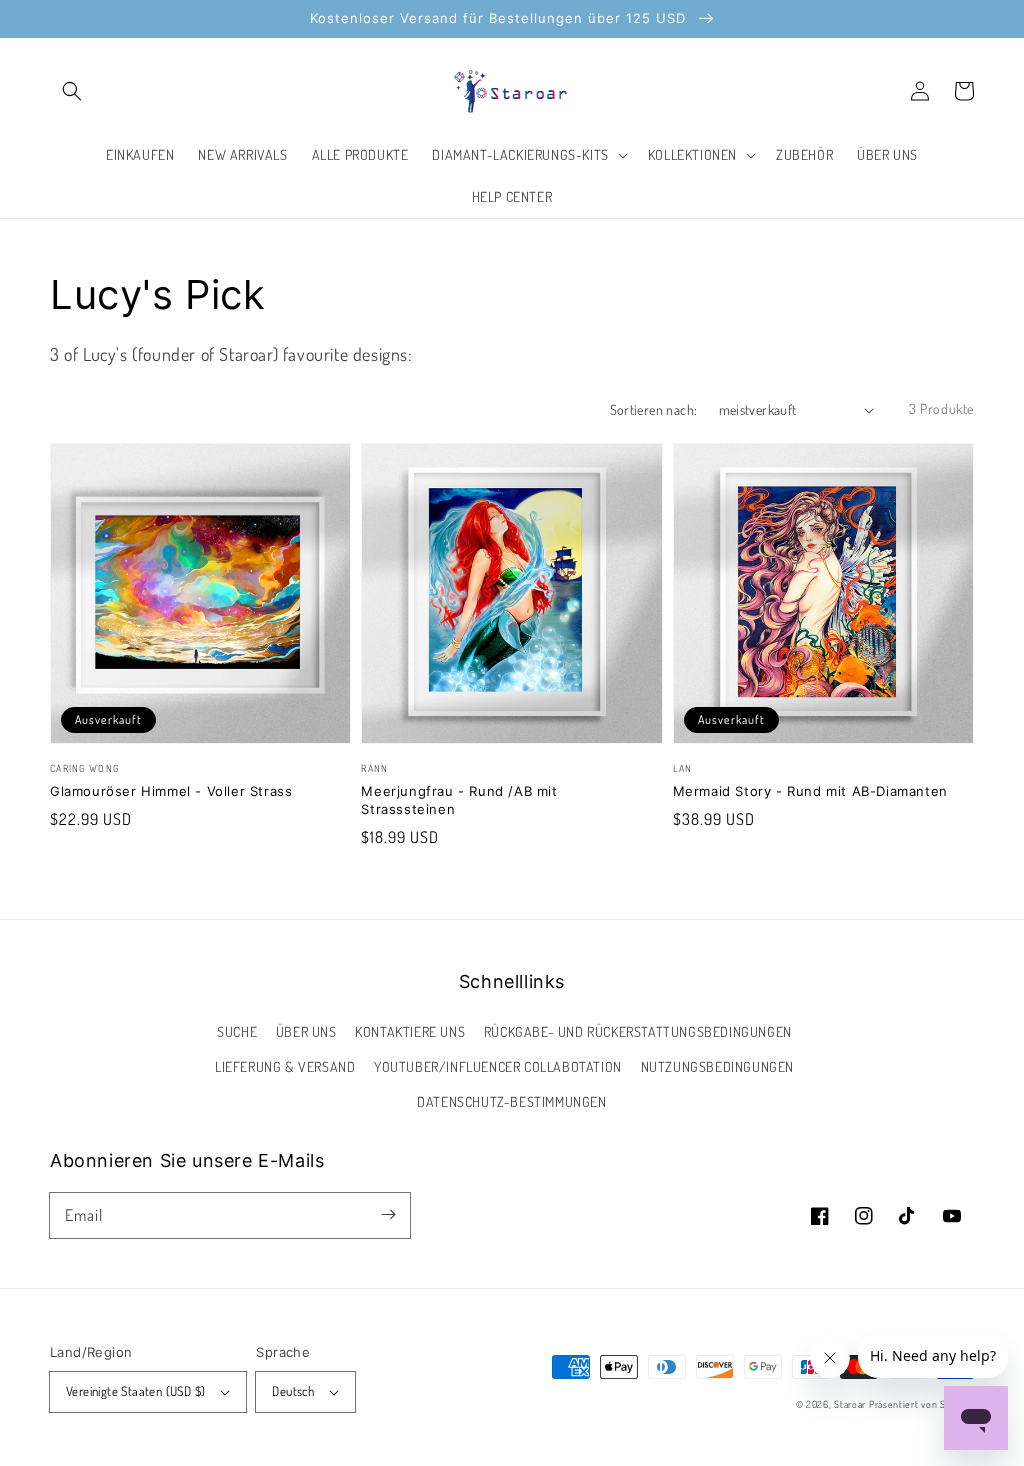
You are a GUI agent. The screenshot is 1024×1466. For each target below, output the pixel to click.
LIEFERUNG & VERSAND (285, 1066)
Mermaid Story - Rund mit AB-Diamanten (810, 791)
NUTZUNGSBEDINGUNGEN (717, 1066)
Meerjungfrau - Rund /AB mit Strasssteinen (459, 800)
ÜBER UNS (306, 1031)
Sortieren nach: (654, 409)
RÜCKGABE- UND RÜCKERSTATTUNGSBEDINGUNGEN (638, 1031)
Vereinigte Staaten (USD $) (135, 1391)
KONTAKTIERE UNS (410, 1031)
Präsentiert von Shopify (921, 1404)
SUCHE (237, 1031)
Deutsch (293, 1391)
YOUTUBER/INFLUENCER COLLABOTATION (498, 1066)
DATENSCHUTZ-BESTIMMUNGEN (511, 1101)
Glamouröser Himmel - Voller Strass (171, 791)
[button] (72, 91)
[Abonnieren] (388, 1215)
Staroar (850, 1404)
